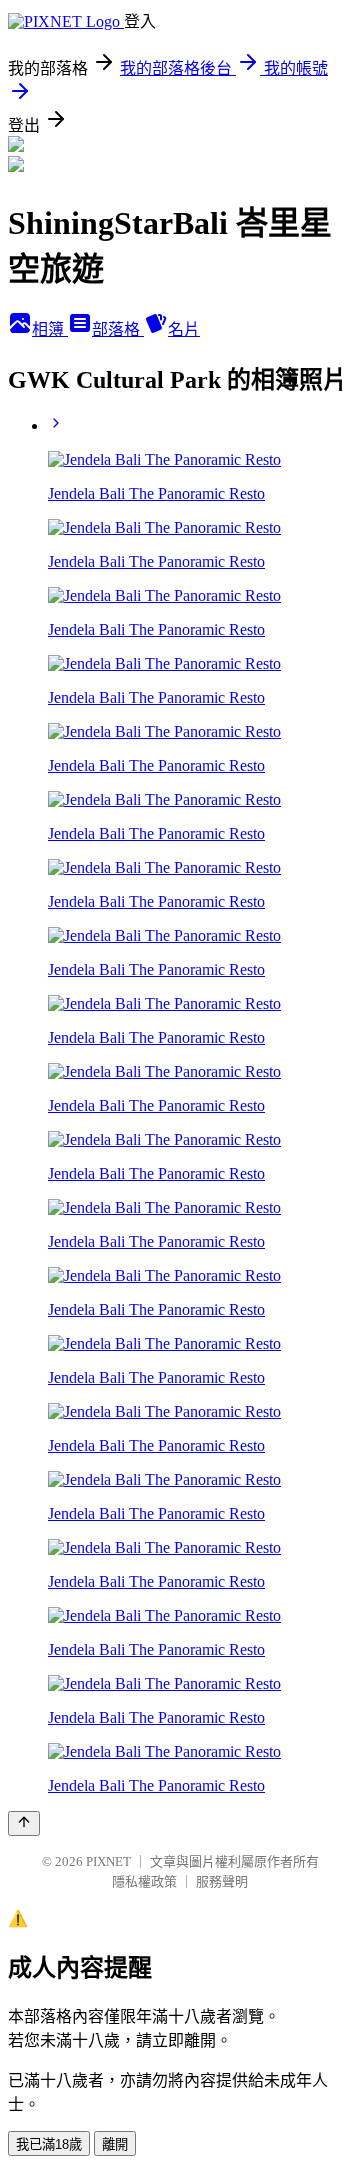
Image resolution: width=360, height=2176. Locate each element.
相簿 (50, 329)
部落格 (118, 329)
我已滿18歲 (49, 2144)
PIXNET (108, 1861)
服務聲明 (222, 1881)
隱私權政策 (144, 1881)
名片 (184, 329)
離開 (115, 2144)
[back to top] (24, 1823)
